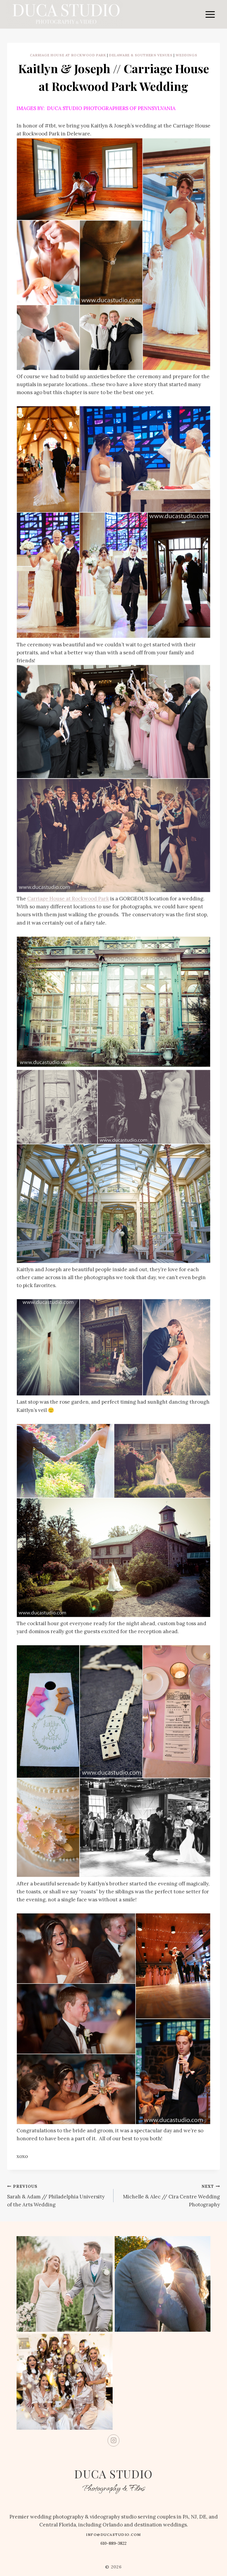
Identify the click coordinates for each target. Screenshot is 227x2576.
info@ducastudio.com (113, 2535)
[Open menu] (210, 14)
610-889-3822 (113, 2543)
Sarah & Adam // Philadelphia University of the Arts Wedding (56, 2196)
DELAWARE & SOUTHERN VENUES (141, 55)
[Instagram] (114, 2440)
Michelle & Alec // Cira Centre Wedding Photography (171, 2196)
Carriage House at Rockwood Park (68, 55)
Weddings (186, 55)
